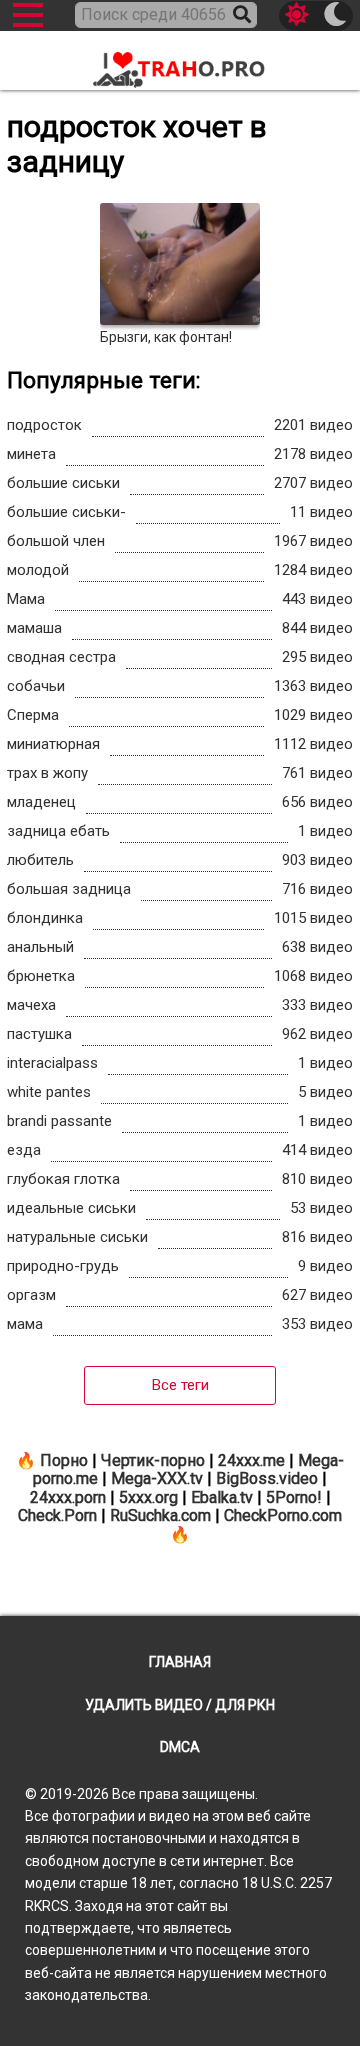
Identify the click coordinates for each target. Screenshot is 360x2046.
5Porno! (294, 1497)
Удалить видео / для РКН (180, 1705)
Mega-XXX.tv (157, 1478)
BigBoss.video (267, 1478)
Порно (64, 1460)
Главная (180, 1662)
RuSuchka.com (160, 1515)
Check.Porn (57, 1515)
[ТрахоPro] (180, 62)
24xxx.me (251, 1460)
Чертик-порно (153, 1460)
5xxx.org (148, 1497)
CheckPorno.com (283, 1515)
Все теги (180, 1385)
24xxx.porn (68, 1497)
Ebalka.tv (222, 1497)
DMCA (180, 1747)
